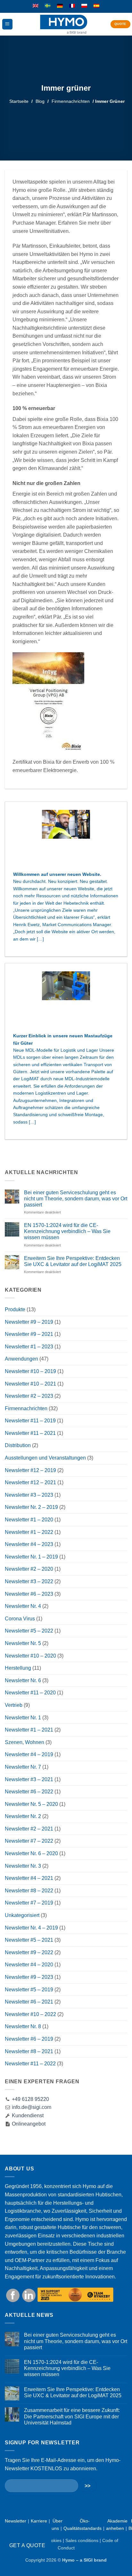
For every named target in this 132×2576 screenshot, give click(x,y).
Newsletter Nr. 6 (23, 1680)
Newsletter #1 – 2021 (29, 1730)
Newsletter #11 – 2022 (30, 2064)
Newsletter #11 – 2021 (30, 1433)
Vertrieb (14, 1705)
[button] (7, 24)
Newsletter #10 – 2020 (30, 1656)
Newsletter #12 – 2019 (30, 1470)
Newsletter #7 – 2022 (29, 1841)
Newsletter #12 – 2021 (30, 1482)
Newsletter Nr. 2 (23, 1816)
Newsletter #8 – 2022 (29, 1891)
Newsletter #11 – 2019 (30, 1421)
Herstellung (18, 1668)
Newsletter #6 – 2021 (29, 2002)
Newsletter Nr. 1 (23, 1718)
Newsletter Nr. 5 (23, 1643)
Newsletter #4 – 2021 (29, 1878)
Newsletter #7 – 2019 (29, 1903)
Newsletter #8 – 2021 (29, 2051)
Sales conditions (82, 2540)
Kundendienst (27, 2115)
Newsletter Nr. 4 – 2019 (31, 1928)
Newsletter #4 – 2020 (29, 1965)
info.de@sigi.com (32, 2107)
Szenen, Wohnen (25, 1742)
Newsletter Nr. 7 (23, 1767)
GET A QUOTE (27, 2545)
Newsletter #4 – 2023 (29, 1544)
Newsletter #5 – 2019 (29, 1990)
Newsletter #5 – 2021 (29, 1940)
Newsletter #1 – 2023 (29, 1347)
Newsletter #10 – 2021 (30, 1384)
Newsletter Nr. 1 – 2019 (31, 1557)
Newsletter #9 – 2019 (29, 1322)
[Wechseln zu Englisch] (36, 6)
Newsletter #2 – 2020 (29, 1569)
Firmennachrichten (71, 101)
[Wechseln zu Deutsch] (60, 6)
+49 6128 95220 (30, 2099)
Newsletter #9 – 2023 (29, 1977)
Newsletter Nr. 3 (23, 1866)
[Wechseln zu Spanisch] (96, 6)
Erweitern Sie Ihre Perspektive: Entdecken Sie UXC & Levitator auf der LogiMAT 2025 (73, 1261)
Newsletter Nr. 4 (23, 1606)
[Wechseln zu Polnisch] (84, 6)
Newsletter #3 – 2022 (29, 1581)
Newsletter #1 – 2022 (29, 1532)
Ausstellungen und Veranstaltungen (45, 1458)
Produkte (15, 1309)
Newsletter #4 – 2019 (29, 1754)
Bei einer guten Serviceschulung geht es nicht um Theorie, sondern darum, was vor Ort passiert (76, 1199)
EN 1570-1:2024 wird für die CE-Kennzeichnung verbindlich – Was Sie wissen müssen (67, 1231)
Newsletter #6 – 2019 (29, 2039)
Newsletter (16, 2521)
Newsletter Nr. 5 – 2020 (31, 1804)
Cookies (53, 2540)
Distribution (18, 1445)
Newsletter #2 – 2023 (29, 1396)
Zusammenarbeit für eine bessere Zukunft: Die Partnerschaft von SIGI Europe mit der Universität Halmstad (72, 2416)
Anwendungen (21, 1359)
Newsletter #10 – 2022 (30, 2014)
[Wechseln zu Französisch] (72, 6)
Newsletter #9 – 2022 (29, 1952)
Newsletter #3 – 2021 (29, 1779)
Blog (40, 101)
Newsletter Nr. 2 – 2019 (31, 1507)
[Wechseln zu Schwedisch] (48, 6)
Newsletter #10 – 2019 (30, 1371)
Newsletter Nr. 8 (23, 2026)
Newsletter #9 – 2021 (29, 1334)
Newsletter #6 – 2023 (29, 1594)
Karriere (39, 2521)
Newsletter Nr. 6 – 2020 (31, 1853)
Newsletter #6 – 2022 (29, 1792)
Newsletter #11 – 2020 (30, 1693)
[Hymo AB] (64, 24)
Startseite (19, 101)
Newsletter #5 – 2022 (29, 1631)
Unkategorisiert (22, 1915)
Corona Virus (20, 1619)
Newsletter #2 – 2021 (29, 1829)
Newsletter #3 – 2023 (29, 1495)
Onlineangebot (28, 2124)
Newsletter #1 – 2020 (29, 1520)
